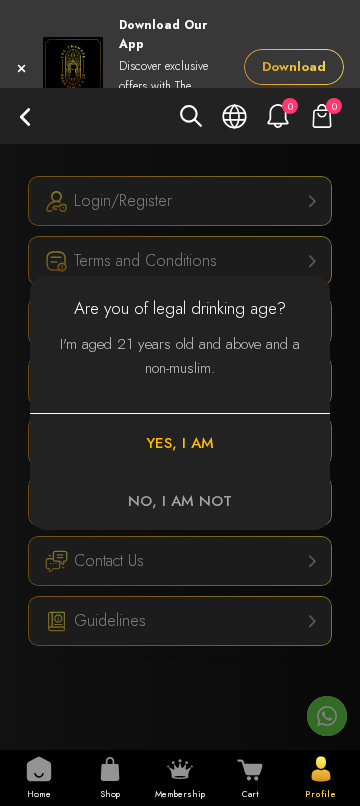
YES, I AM (180, 443)
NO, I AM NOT (180, 501)
